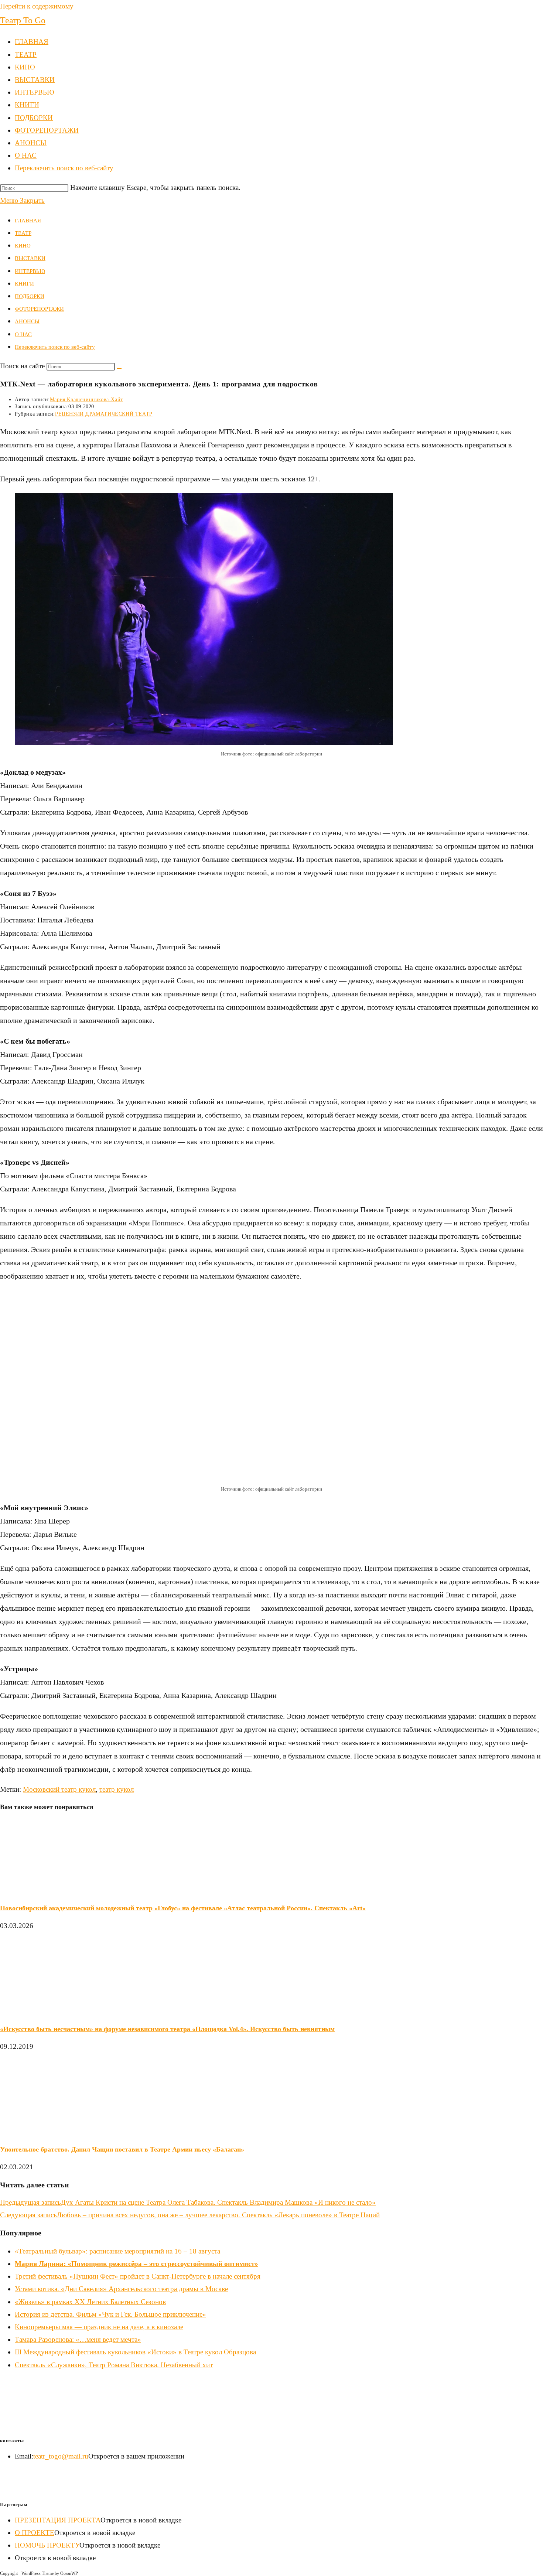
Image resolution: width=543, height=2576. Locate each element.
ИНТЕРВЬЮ (30, 271)
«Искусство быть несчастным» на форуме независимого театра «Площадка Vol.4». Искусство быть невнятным (167, 2029)
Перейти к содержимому (37, 6)
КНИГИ (24, 284)
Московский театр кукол (59, 1789)
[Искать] (119, 368)
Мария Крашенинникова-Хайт (86, 400)
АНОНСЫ (27, 321)
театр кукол (117, 1789)
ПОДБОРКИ (30, 296)
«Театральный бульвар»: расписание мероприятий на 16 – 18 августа (117, 2251)
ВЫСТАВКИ (30, 258)
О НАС (23, 334)
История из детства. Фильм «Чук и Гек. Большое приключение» (110, 2314)
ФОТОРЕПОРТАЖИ (39, 309)
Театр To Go (23, 20)
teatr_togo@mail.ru (61, 2456)
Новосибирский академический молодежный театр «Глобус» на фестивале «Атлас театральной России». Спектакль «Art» (183, 1908)
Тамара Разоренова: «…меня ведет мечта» (78, 2339)
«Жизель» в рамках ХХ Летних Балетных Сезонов (90, 2302)
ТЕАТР (23, 233)
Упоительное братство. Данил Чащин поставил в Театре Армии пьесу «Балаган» (122, 2149)
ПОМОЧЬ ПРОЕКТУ (47, 2545)
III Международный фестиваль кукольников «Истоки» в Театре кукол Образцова (135, 2352)
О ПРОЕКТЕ (35, 2533)
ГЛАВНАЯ (28, 221)
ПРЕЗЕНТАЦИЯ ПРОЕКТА (58, 2520)
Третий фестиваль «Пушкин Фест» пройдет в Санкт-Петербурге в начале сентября (138, 2276)
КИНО (23, 246)
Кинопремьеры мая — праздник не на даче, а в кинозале (99, 2327)
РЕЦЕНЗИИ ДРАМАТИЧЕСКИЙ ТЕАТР (104, 414)
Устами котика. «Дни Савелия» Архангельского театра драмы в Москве (121, 2289)
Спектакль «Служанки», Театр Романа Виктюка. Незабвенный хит (114, 2365)
